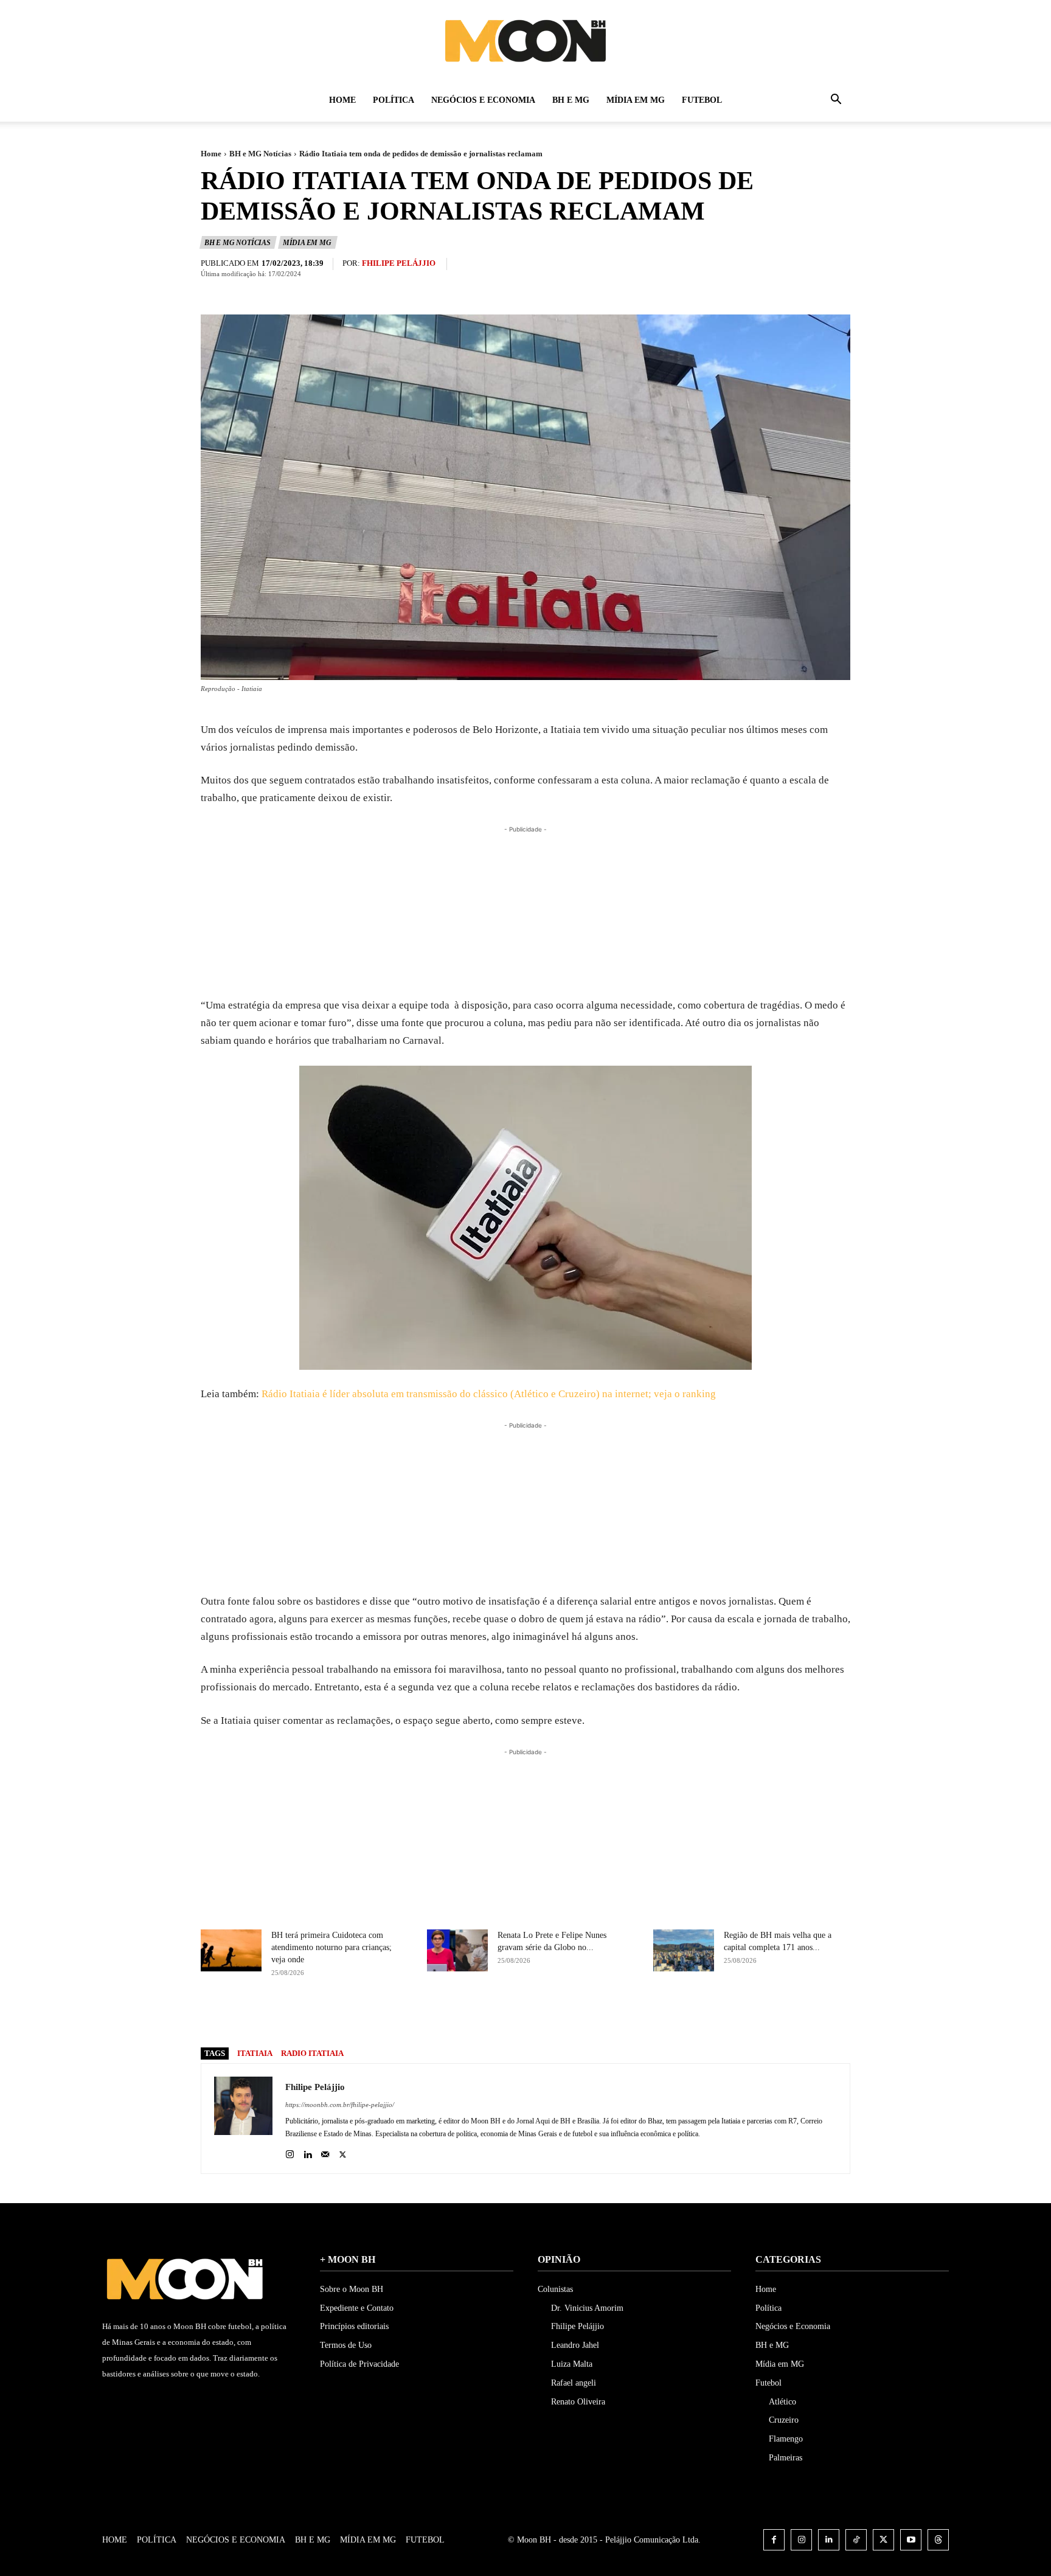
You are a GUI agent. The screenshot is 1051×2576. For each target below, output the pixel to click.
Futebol (702, 100)
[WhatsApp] (598, 2016)
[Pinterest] (571, 2016)
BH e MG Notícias (260, 154)
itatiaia (255, 2053)
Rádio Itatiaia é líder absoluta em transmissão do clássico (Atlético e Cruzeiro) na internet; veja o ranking (489, 1394)
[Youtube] (911, 2540)
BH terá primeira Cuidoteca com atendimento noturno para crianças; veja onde (331, 1947)
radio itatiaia (312, 2053)
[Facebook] (515, 2016)
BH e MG (571, 100)
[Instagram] (290, 2152)
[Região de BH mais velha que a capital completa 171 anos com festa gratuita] (684, 1950)
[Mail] (325, 2152)
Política (394, 100)
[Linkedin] (307, 2152)
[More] (627, 2016)
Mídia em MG (636, 100)
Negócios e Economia (483, 100)
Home (342, 100)
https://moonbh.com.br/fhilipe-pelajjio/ (340, 2105)
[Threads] (938, 2540)
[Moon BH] (525, 40)
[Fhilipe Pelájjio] (243, 2119)
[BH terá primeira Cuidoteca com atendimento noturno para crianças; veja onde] (231, 1950)
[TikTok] (856, 2540)
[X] (543, 2016)
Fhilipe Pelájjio (399, 263)
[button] (836, 101)
